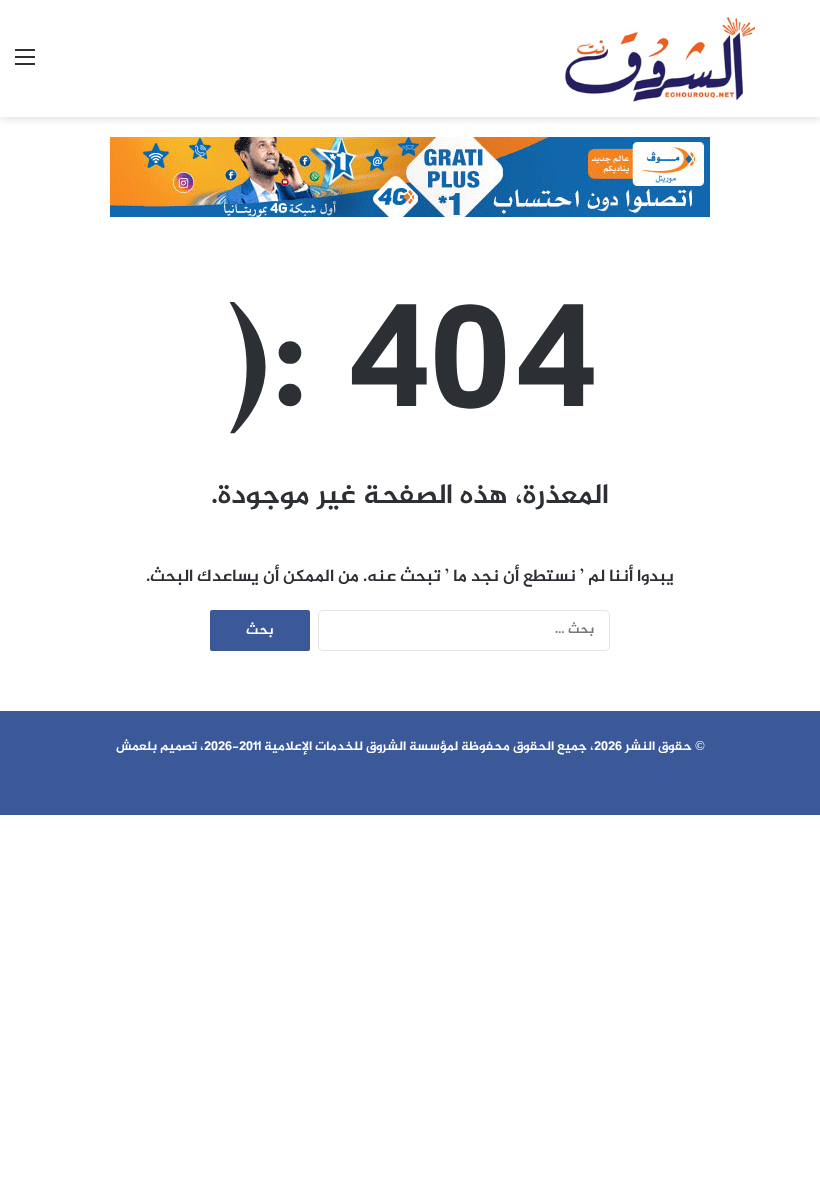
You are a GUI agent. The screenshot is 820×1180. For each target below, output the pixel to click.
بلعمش (136, 747)
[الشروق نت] (660, 58)
